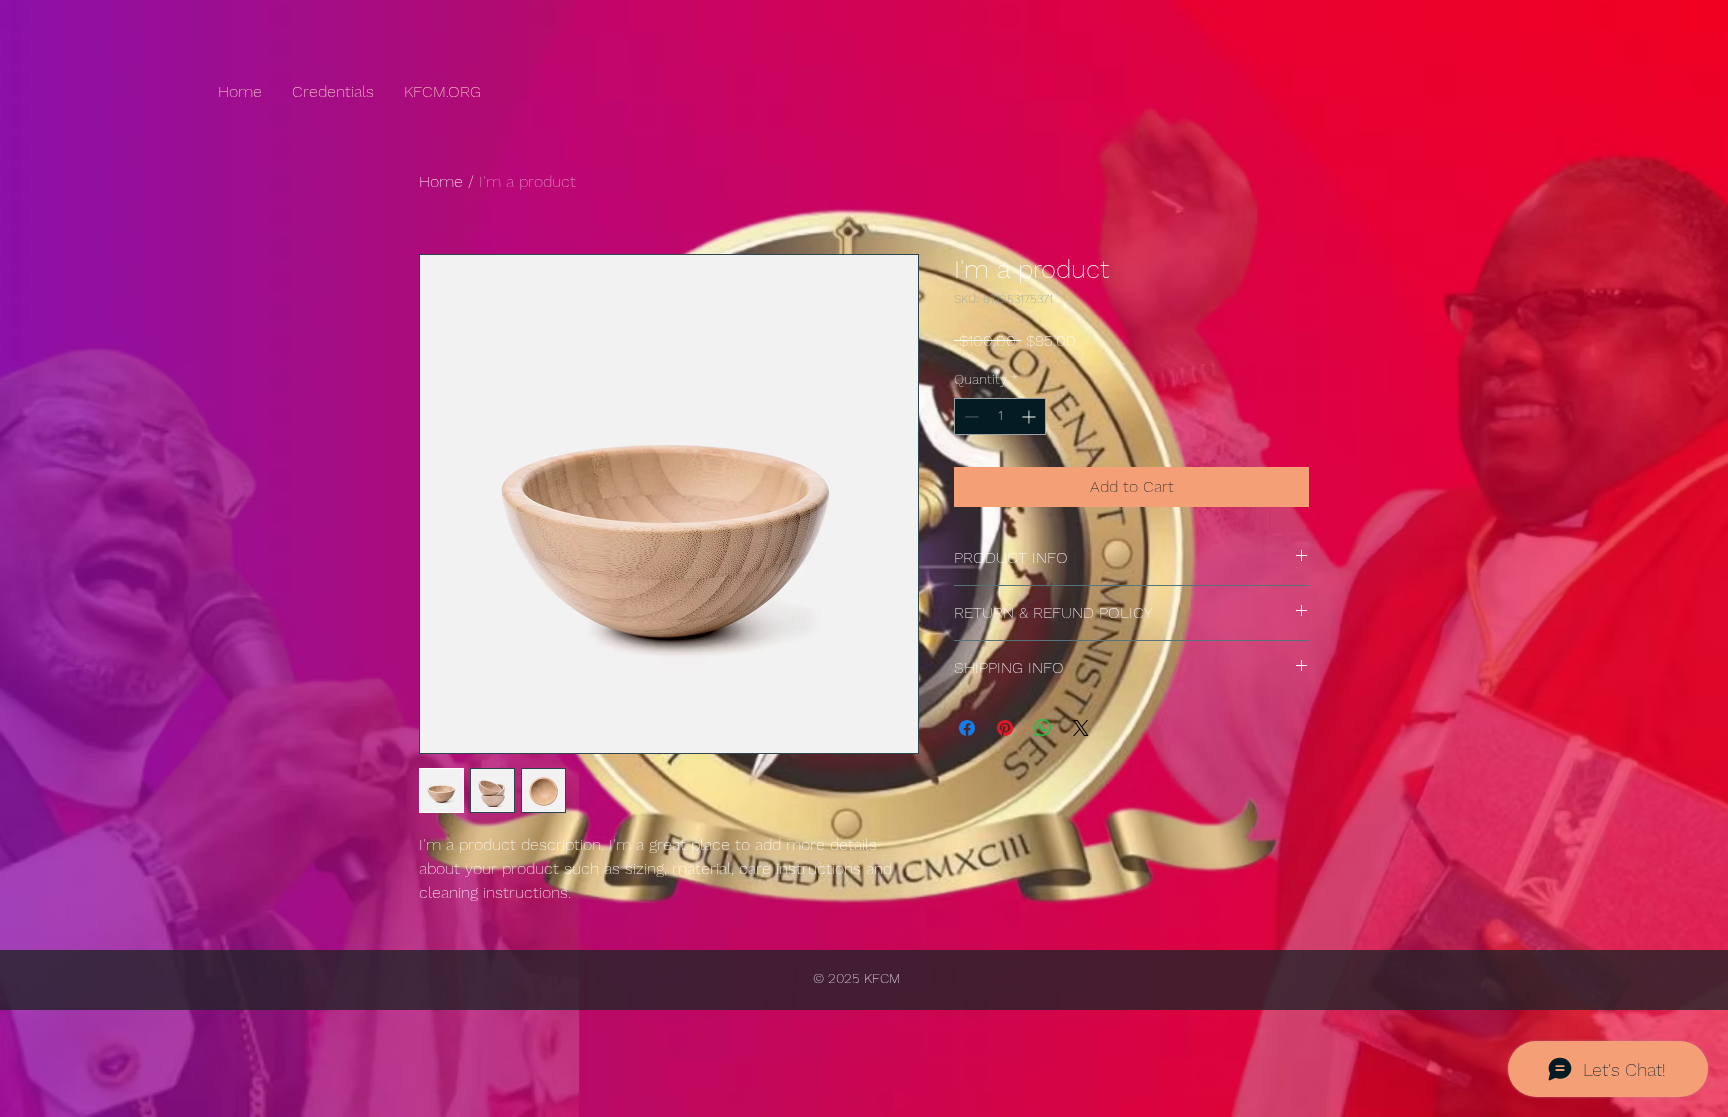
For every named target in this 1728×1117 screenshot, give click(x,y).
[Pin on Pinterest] (1005, 728)
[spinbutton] (1000, 416)
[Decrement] (969, 416)
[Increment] (1030, 416)
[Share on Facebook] (967, 728)
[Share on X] (1081, 728)
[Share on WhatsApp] (1043, 728)
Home (441, 181)
